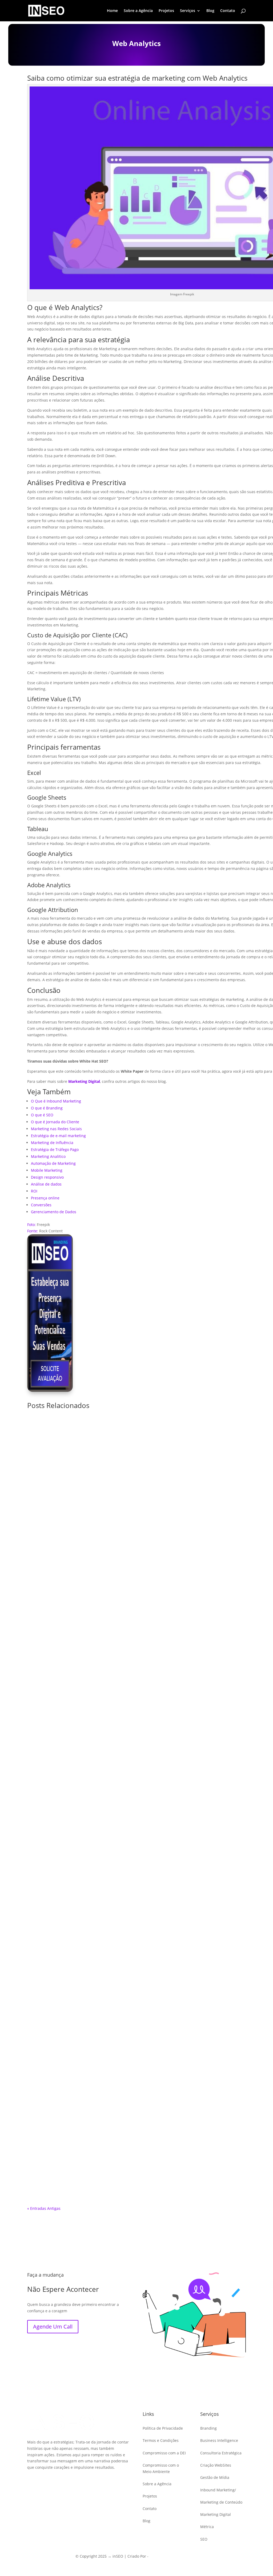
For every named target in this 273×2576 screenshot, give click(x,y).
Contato (228, 11)
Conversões (41, 1205)
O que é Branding (47, 1108)
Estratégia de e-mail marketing (58, 1136)
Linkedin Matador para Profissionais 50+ (137, 1646)
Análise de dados (46, 1184)
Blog (210, 11)
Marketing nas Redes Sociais (56, 1129)
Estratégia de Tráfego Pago (55, 1149)
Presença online (45, 1198)
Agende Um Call (53, 2327)
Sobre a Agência (138, 11)
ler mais (136, 1660)
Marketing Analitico (48, 1156)
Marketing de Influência (52, 1143)
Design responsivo (47, 1177)
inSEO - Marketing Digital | (174, 2556)
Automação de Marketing (53, 1163)
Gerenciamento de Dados (54, 1212)
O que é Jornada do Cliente (55, 1122)
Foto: (31, 1225)
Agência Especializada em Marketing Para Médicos (136, 2171)
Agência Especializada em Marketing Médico (136, 1908)
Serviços (188, 11)
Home (112, 11)
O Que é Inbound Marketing (56, 1101)
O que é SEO (42, 1115)
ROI (34, 1191)
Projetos (166, 11)
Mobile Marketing (47, 1170)
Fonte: (33, 1231)
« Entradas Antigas (44, 2208)
